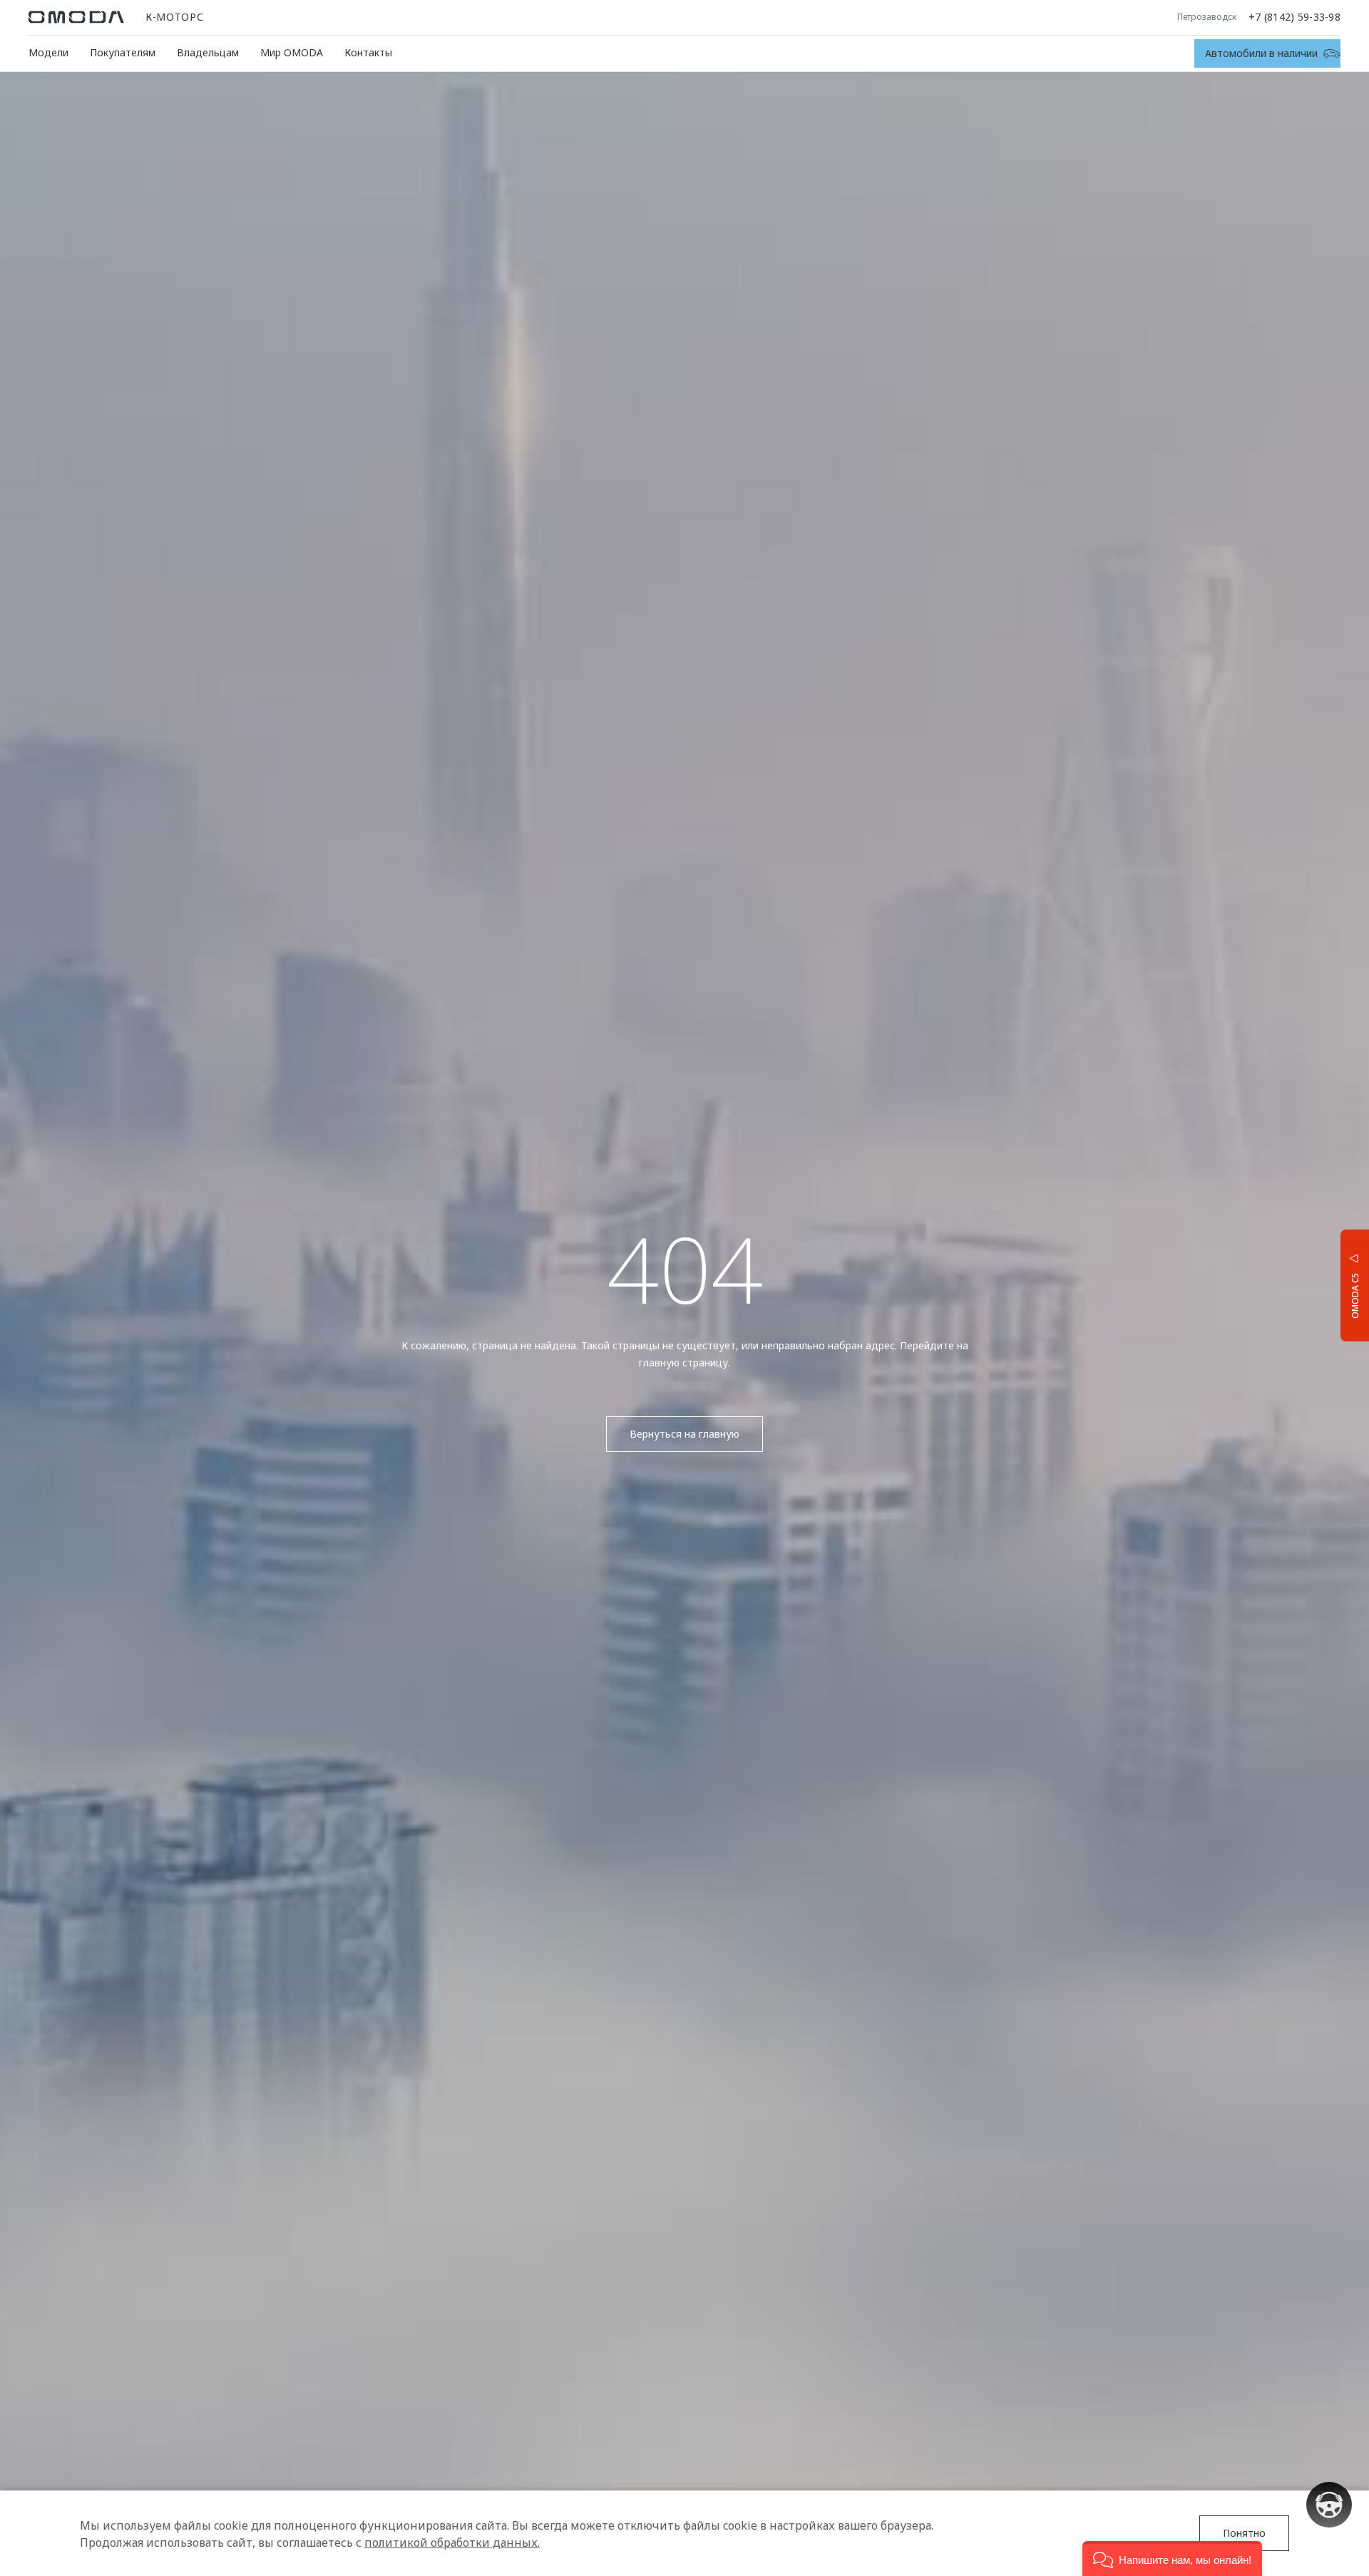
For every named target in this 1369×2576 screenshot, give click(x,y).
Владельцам (208, 52)
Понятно (1244, 2533)
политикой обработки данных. (452, 2542)
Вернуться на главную (684, 1434)
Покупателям (123, 52)
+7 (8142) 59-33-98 (1294, 17)
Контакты (368, 52)
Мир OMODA (292, 52)
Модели (48, 52)
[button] (1172, 2559)
